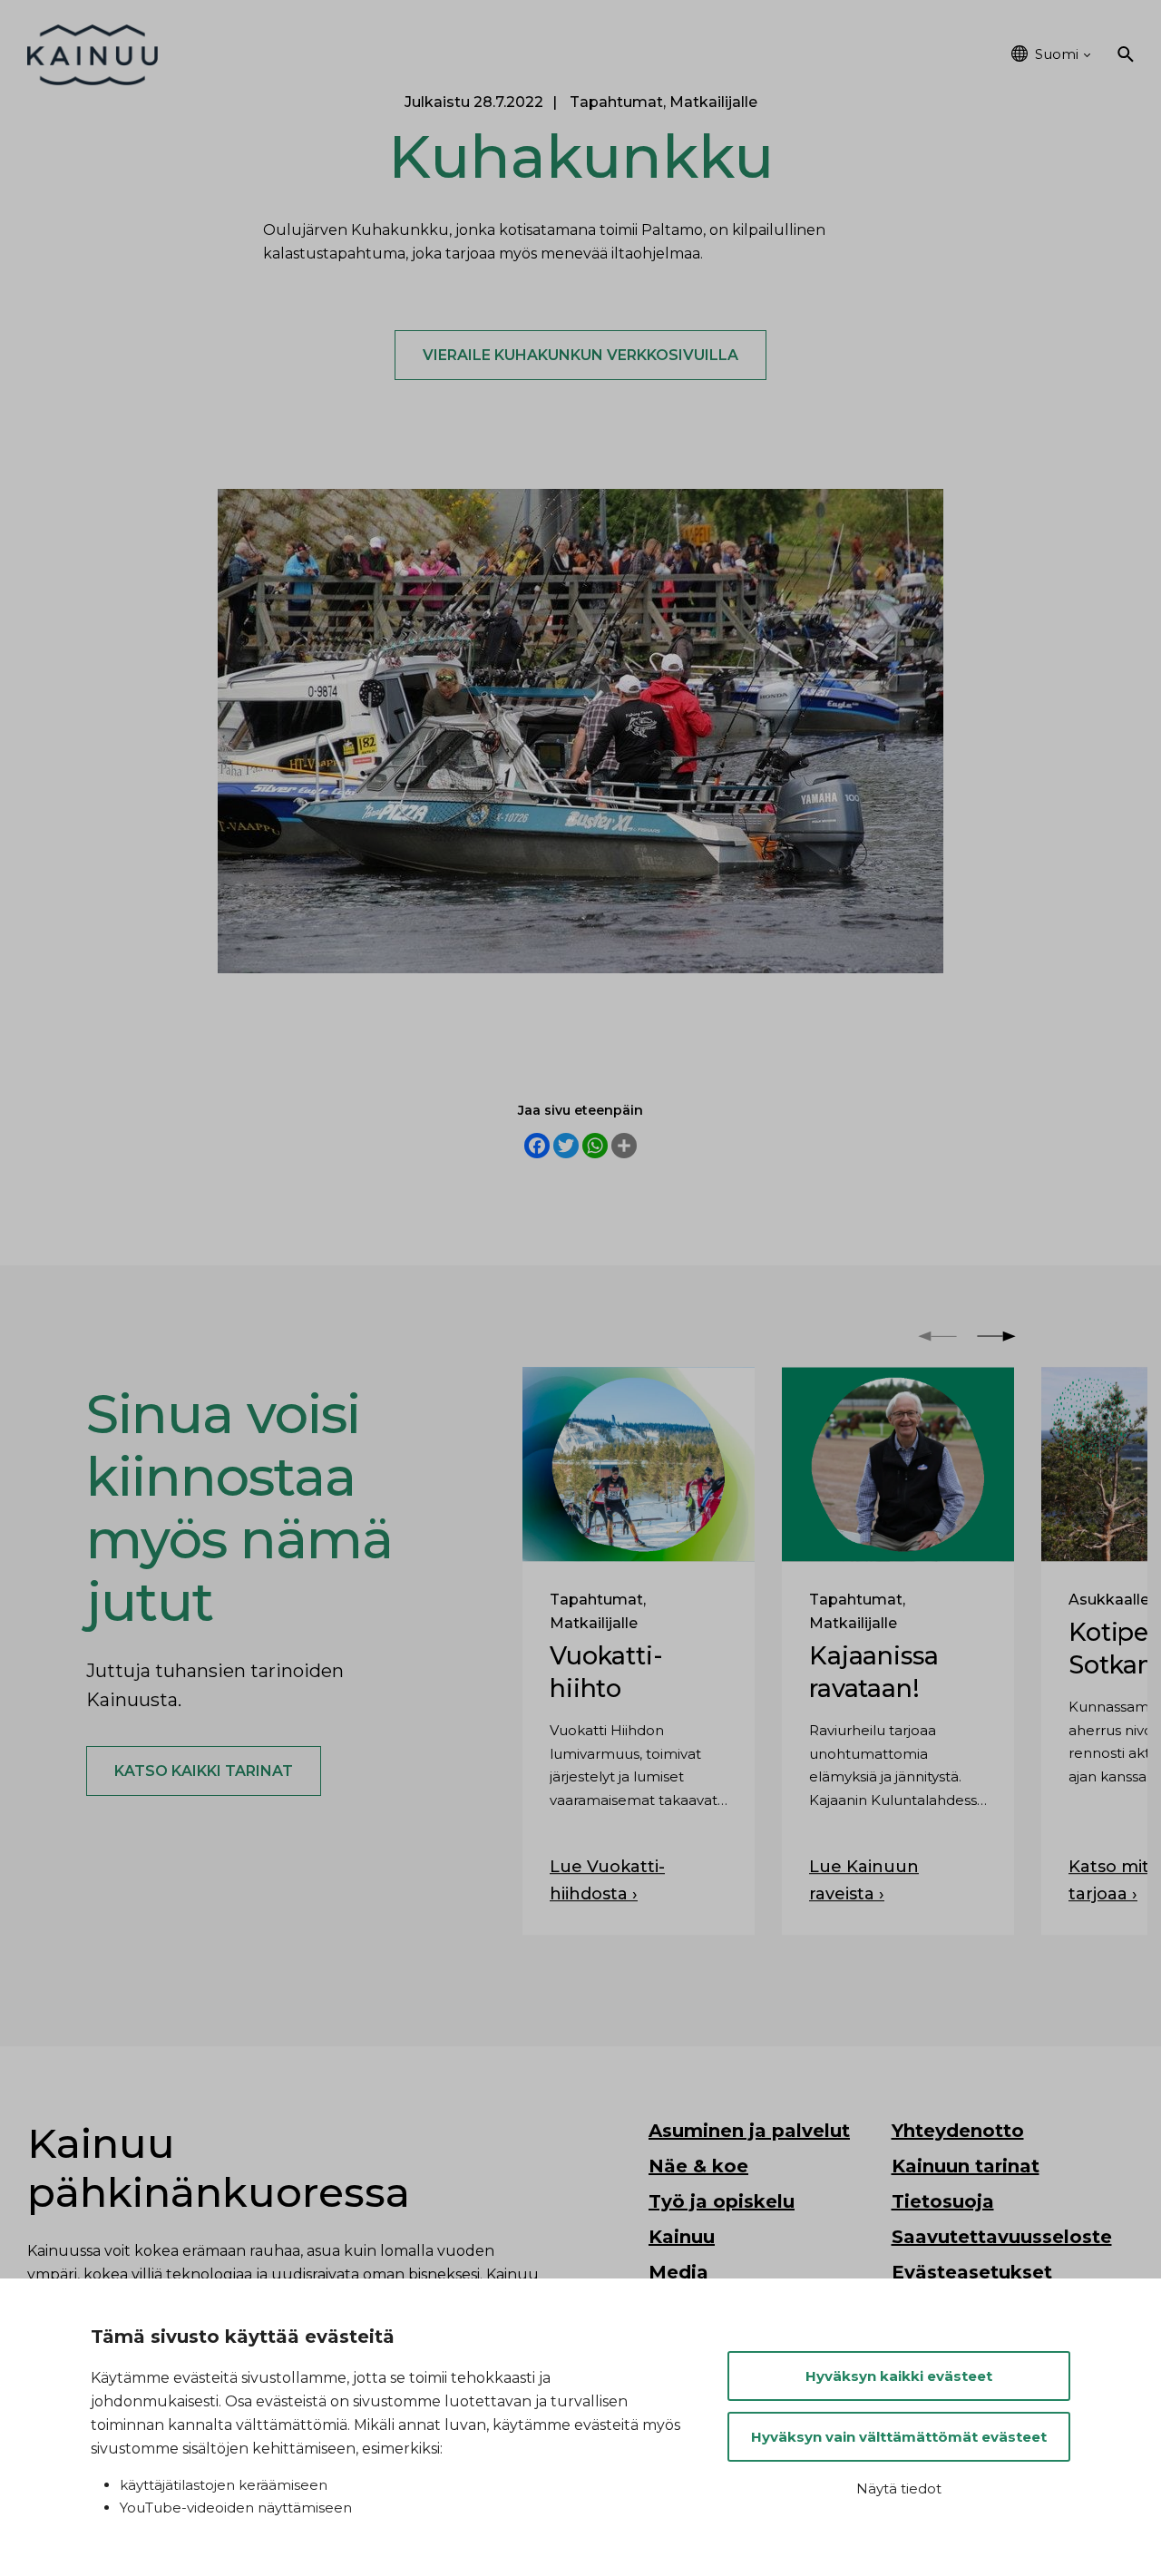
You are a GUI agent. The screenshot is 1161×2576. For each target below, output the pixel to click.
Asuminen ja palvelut (391, 54)
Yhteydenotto (958, 2131)
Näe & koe (545, 54)
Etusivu (250, 54)
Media (678, 2272)
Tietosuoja (943, 2201)
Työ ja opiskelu (675, 54)
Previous (937, 1337)
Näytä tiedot (899, 2488)
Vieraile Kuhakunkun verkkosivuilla (580, 355)
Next (996, 1337)
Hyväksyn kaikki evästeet (899, 2376)
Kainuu (920, 54)
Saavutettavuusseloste (1002, 2237)
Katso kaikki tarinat (204, 1771)
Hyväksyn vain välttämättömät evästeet (899, 2437)
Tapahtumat (814, 54)
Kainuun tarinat (966, 2166)
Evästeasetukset (972, 2272)
